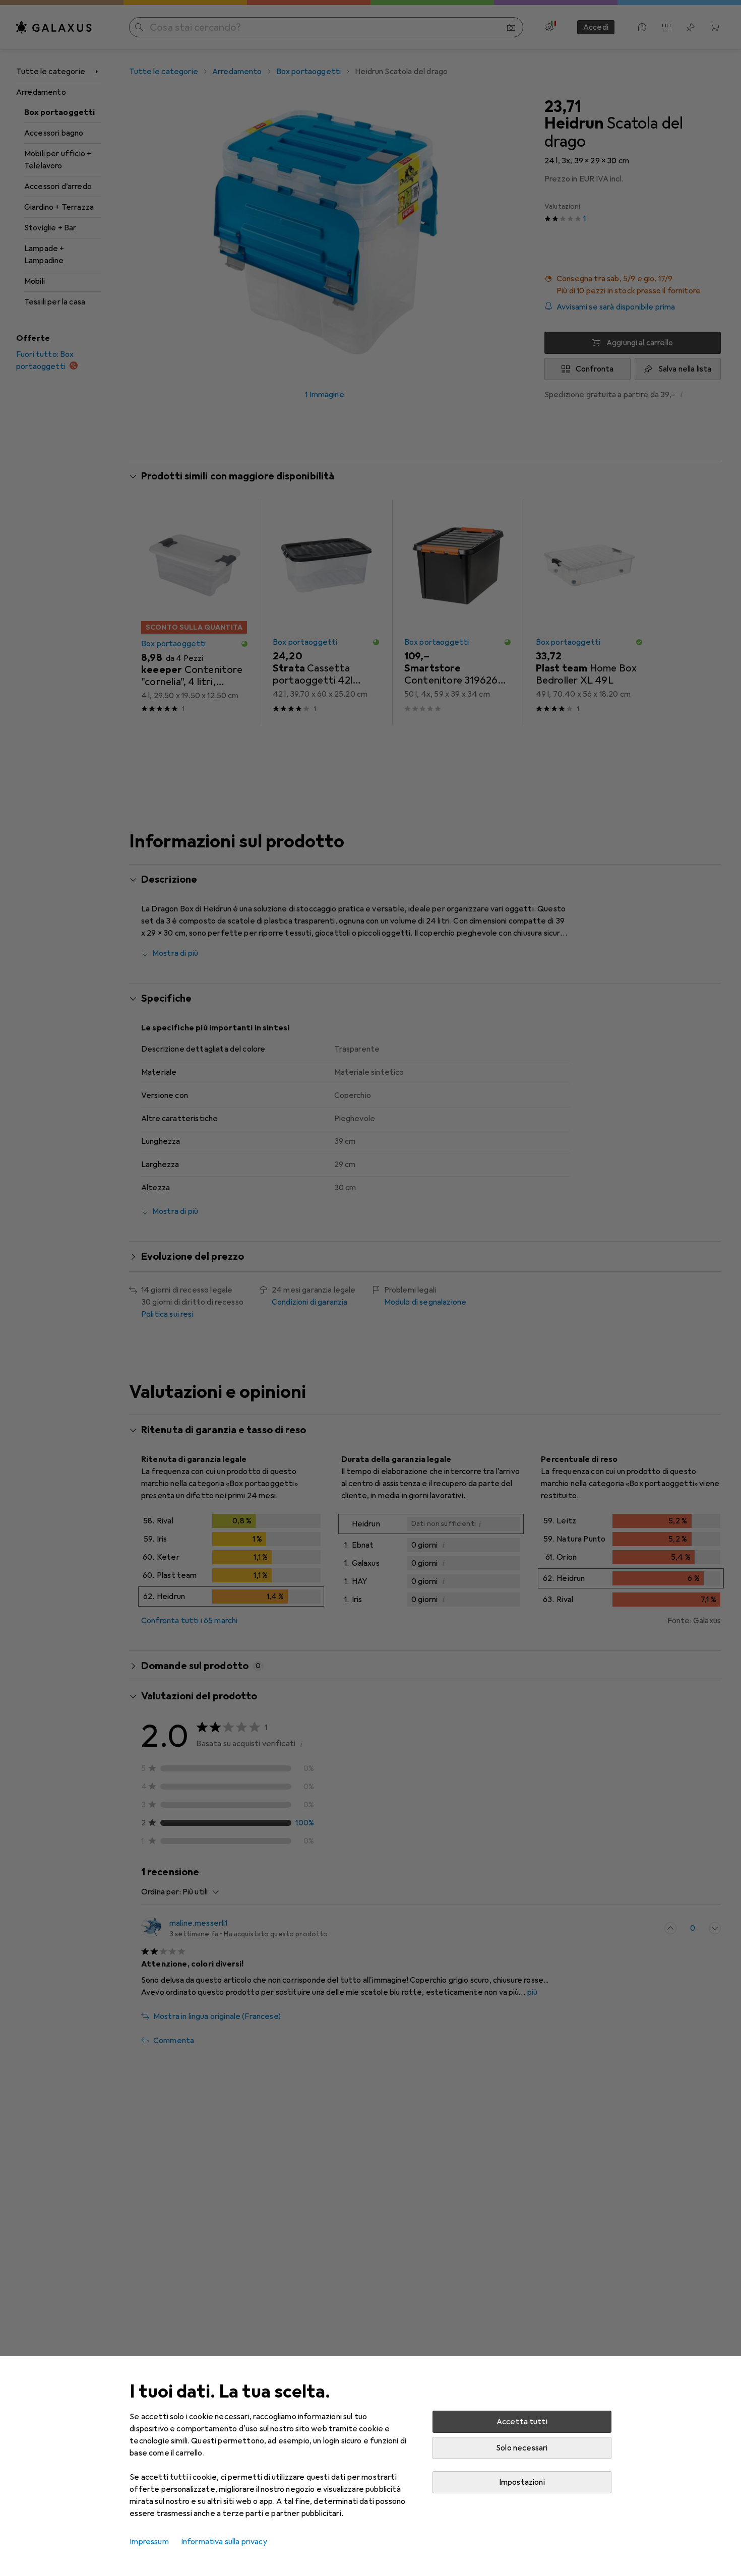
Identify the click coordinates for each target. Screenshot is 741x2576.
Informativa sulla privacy (224, 2542)
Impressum (149, 2542)
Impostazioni (522, 2482)
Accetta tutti (522, 2422)
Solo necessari (522, 2448)
